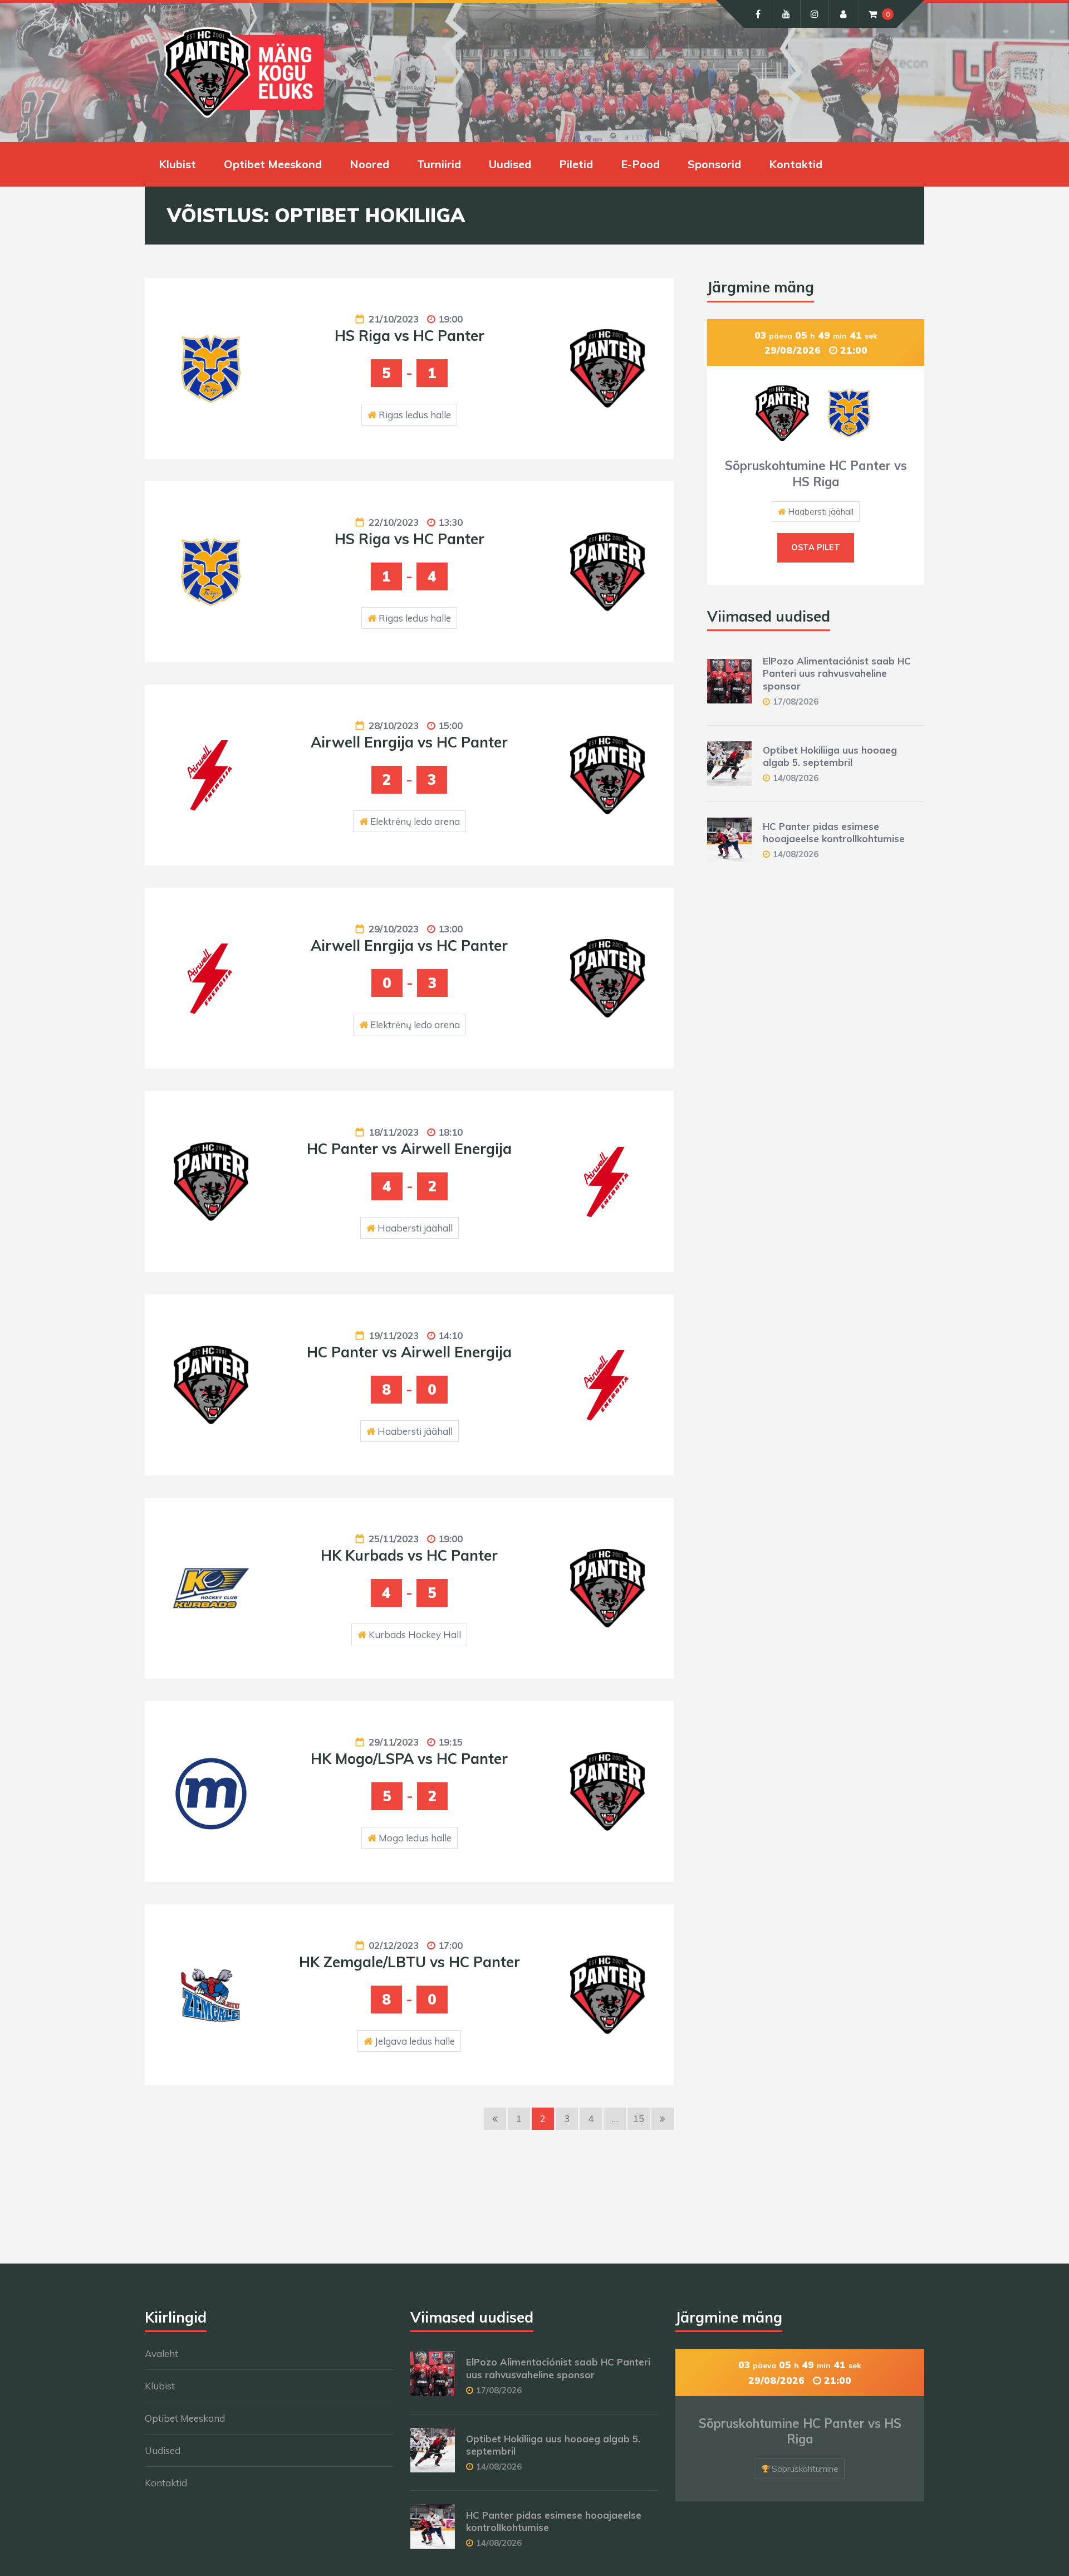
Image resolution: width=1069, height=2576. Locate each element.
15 (639, 2118)
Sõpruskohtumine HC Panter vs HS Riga (816, 474)
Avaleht (161, 2353)
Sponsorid (714, 164)
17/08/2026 (796, 702)
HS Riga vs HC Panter (410, 336)
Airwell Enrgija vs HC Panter (409, 742)
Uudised (510, 164)
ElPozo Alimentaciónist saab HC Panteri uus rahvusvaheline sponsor (837, 673)
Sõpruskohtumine (805, 2469)
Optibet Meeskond (273, 164)
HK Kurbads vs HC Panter (409, 1555)
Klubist (177, 164)
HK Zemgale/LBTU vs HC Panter (410, 1962)
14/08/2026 (796, 778)
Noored (369, 164)
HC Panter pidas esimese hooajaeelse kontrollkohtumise (834, 832)
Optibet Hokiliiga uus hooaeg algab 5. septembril (830, 756)
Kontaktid (796, 164)
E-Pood (640, 164)
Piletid (576, 164)
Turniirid (439, 164)
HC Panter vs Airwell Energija (409, 1149)
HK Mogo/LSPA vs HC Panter (409, 1759)
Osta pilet (816, 548)
